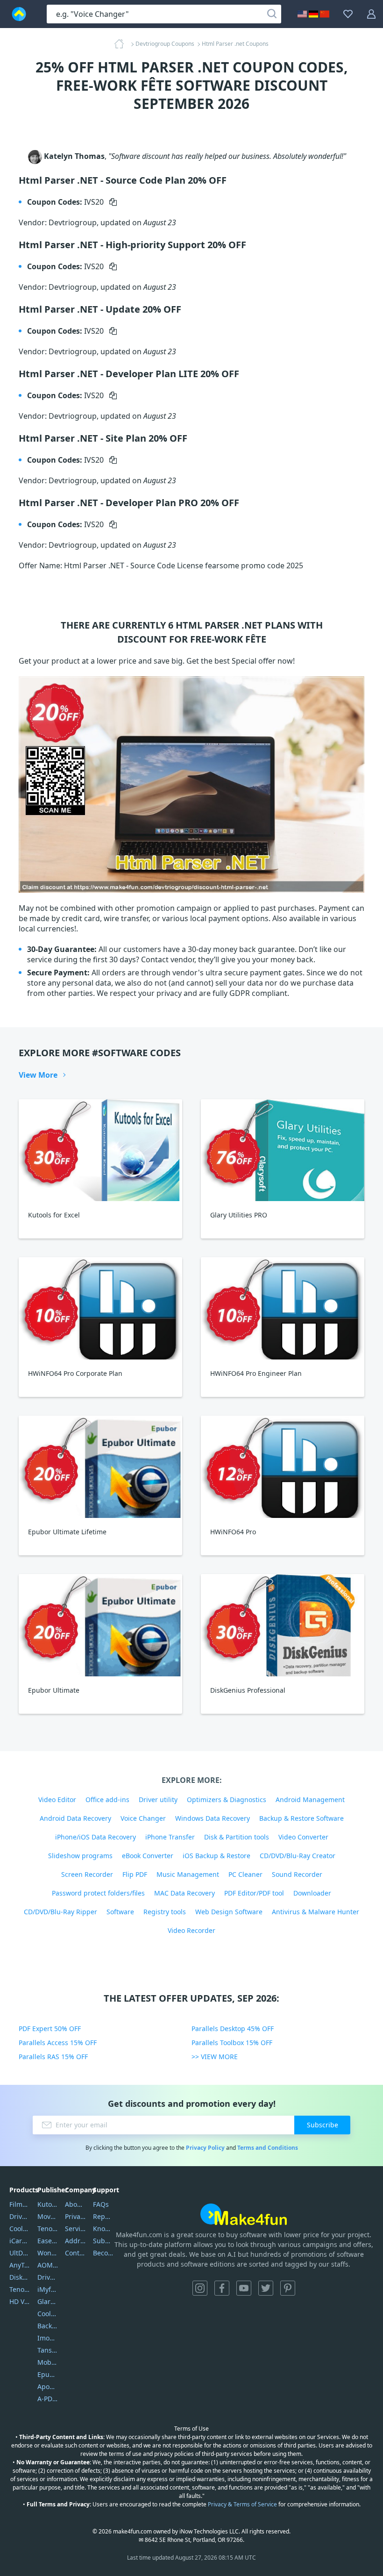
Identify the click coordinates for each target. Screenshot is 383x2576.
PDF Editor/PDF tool (254, 1893)
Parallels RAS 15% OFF (53, 2057)
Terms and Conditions (268, 2148)
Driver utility (158, 1800)
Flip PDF (135, 1874)
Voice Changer (143, 1818)
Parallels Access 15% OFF (58, 2043)
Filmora (20, 2204)
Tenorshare (48, 2229)
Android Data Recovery (75, 1818)
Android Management (310, 1800)
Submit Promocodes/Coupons (103, 2241)
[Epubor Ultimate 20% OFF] (100, 1625)
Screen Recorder (87, 1874)
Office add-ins (107, 1800)
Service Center (75, 2229)
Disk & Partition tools (237, 1837)
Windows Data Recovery (213, 1818)
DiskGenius (20, 2277)
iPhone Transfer (170, 1837)
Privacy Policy (205, 2148)
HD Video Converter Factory (20, 2301)
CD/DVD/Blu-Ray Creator (298, 1856)
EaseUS (48, 2241)
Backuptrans (48, 2326)
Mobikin (48, 2362)
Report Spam (103, 2216)
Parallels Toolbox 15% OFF (232, 2043)
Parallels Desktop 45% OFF (233, 2029)
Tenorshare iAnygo (20, 2289)
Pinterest (288, 2288)
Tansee (48, 2350)
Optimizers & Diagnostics (227, 1800)
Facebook (222, 2288)
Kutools (48, 2204)
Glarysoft (48, 2301)
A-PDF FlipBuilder (48, 2399)
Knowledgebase (103, 2229)
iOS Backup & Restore (216, 1856)
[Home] (122, 44)
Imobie (48, 2338)
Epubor (48, 2374)
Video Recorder (191, 1930)
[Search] (272, 14)
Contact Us (75, 2253)
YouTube (244, 2288)
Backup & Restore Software (301, 1818)
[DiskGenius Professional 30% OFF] (283, 1625)
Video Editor (57, 1800)
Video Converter (303, 1837)
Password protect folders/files (98, 1893)
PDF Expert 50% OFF (50, 2029)
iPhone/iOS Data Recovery (96, 1837)
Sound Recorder (297, 1874)
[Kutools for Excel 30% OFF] (100, 1150)
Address (75, 2241)
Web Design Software (229, 1912)
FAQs (101, 2204)
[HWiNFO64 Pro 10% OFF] (283, 1467)
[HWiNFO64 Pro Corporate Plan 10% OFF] (100, 1308)
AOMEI (48, 2265)
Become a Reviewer (103, 2253)
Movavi (48, 2216)
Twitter (266, 2288)
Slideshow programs (80, 1856)
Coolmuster (20, 2229)
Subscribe (323, 2125)
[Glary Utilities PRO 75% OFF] (283, 1150)
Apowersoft (48, 2386)
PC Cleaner (245, 1874)
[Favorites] (348, 14)
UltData (20, 2253)
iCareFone (20, 2241)
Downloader (312, 1893)
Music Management (188, 1874)
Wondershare (48, 2253)
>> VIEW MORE (215, 2057)
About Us (75, 2204)
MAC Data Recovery (184, 1893)
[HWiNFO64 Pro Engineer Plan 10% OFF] (283, 1308)
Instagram (200, 2288)
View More (38, 1075)
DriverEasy (20, 2216)
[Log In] (371, 14)
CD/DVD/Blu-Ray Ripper (60, 1912)
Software (120, 1912)
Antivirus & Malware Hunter (316, 1912)
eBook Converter (148, 1856)
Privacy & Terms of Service (242, 2504)
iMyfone (48, 2289)
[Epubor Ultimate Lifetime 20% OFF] (100, 1467)
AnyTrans (20, 2265)
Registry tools (165, 1912)
